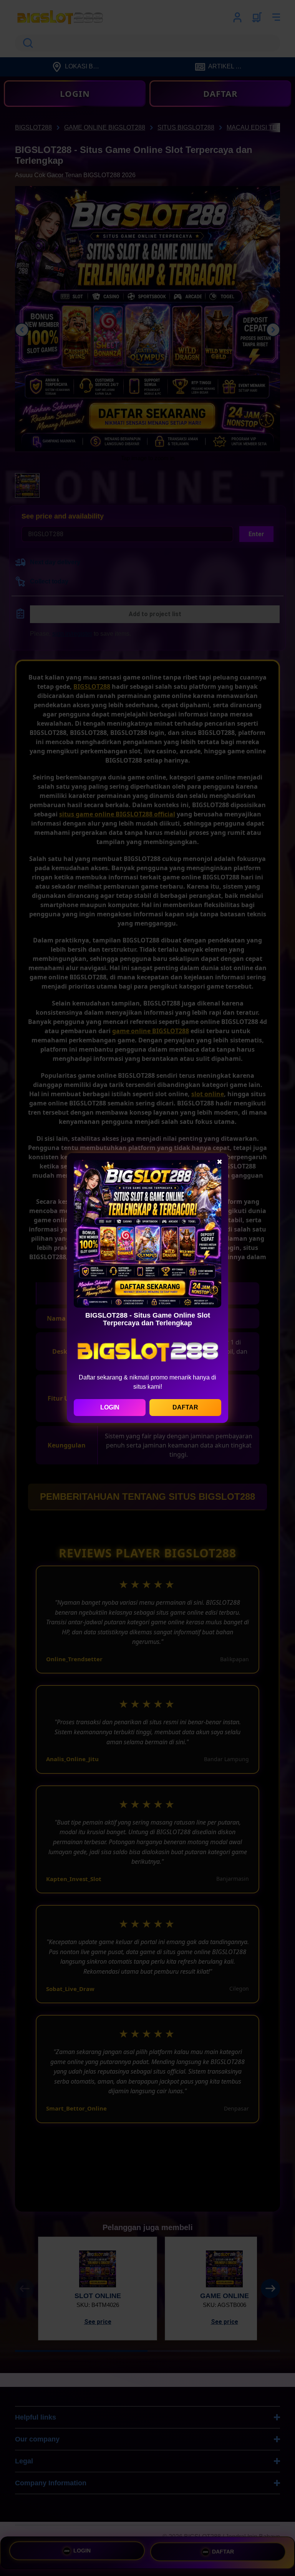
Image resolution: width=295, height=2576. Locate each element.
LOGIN (110, 1407)
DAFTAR (185, 1407)
